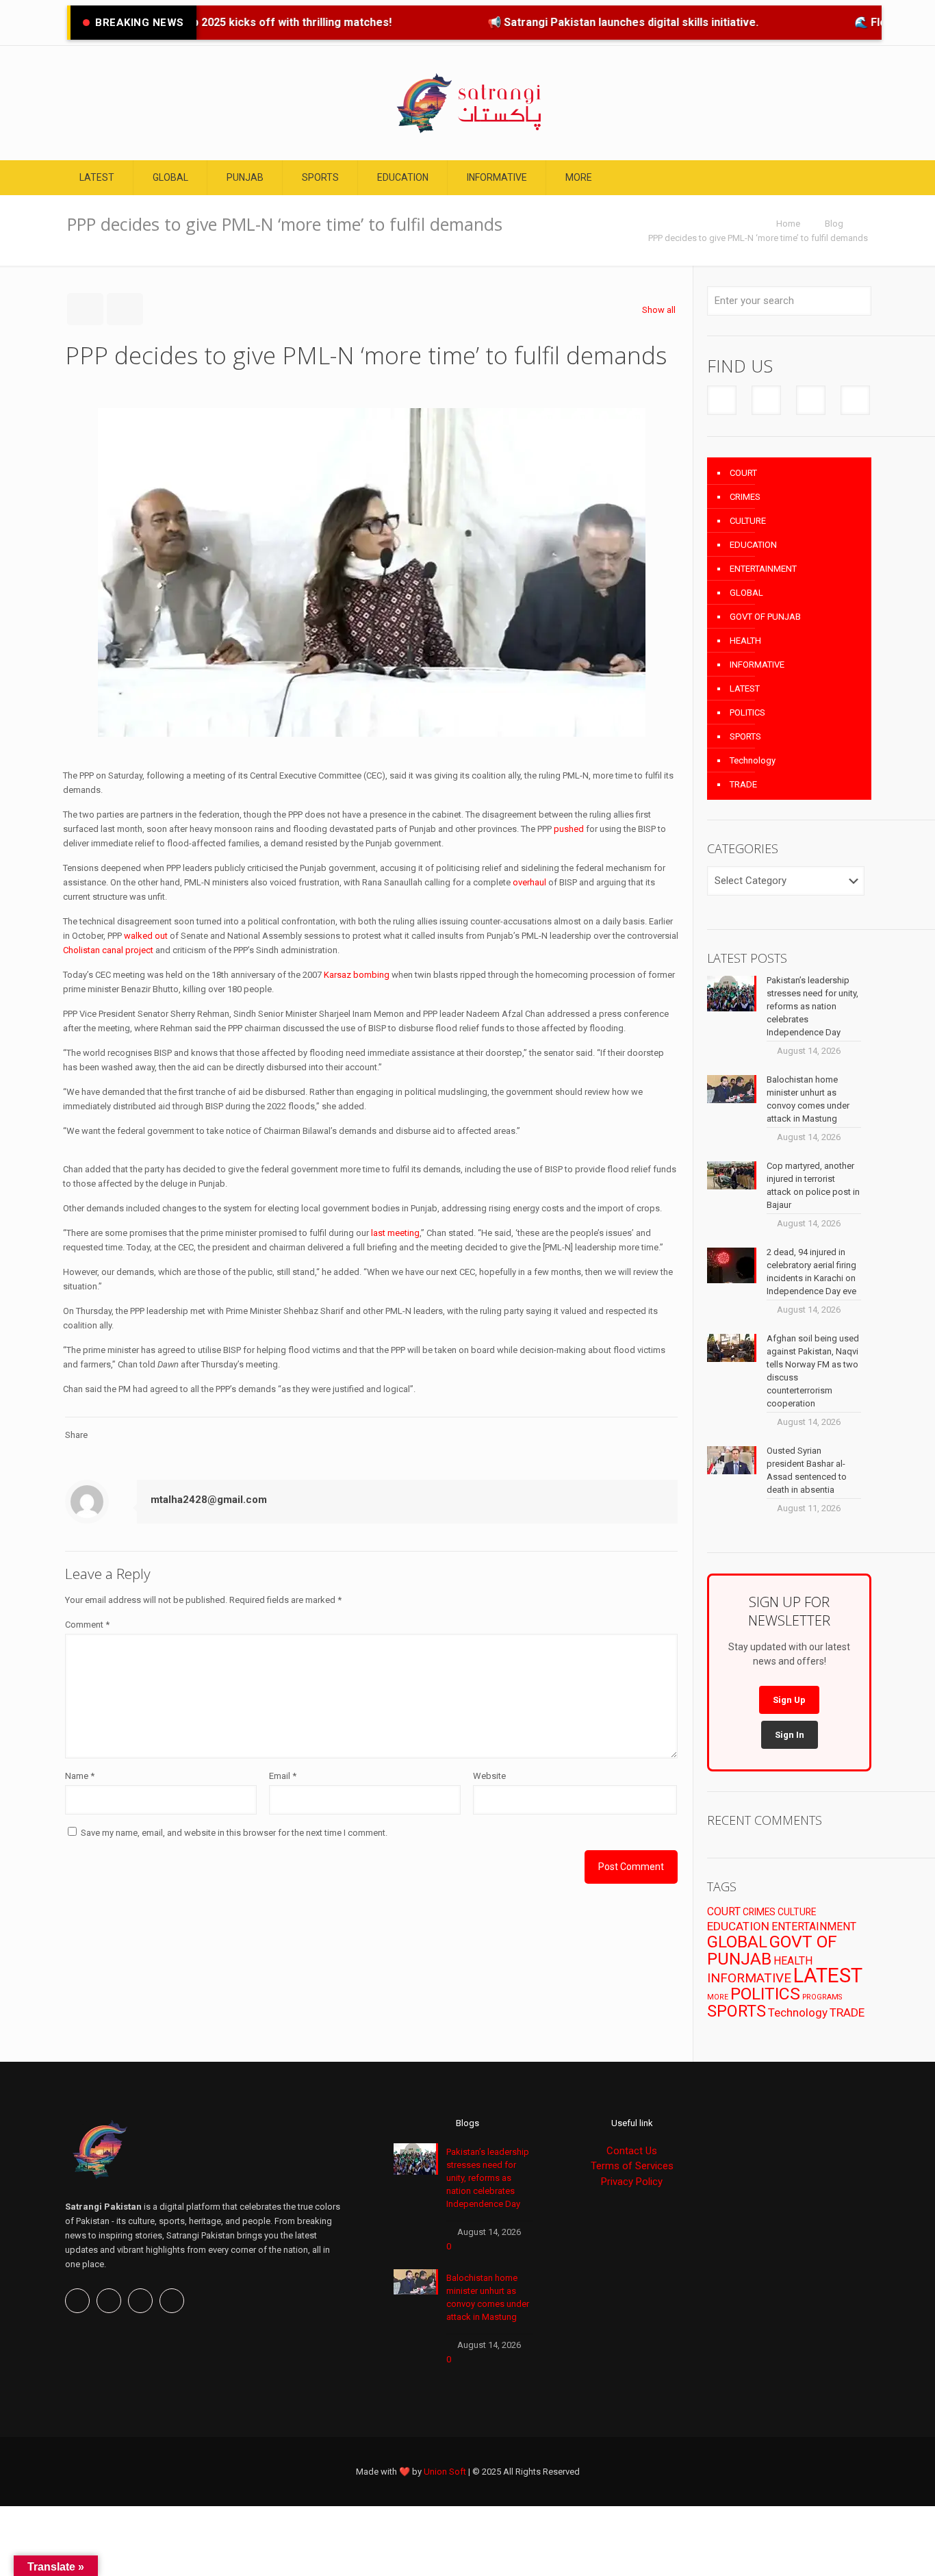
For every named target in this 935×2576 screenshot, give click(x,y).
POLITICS (747, 712)
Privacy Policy (632, 2182)
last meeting (395, 1233)
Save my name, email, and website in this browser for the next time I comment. (234, 1833)
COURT (743, 473)
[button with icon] (722, 400)
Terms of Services (632, 2166)
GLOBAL (746, 593)
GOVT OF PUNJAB (765, 617)
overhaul (529, 882)
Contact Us (632, 2151)
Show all (659, 310)
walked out (146, 936)
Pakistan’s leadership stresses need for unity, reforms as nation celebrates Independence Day (488, 2178)
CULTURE (748, 521)
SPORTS (745, 736)
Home (788, 224)
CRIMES (745, 497)
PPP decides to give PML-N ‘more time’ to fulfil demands (758, 238)
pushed (569, 829)
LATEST (745, 689)
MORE (718, 1997)
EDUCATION (753, 545)
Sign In (790, 1735)
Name (80, 1776)
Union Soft (445, 2472)
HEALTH (745, 641)
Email (283, 1776)
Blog (834, 224)
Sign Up (789, 1700)
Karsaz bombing (357, 975)
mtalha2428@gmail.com (209, 1500)
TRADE (743, 784)
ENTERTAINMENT (763, 569)
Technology (753, 760)
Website (489, 1776)
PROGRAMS (822, 1997)
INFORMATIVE (757, 665)
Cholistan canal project (108, 950)
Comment (87, 1625)
